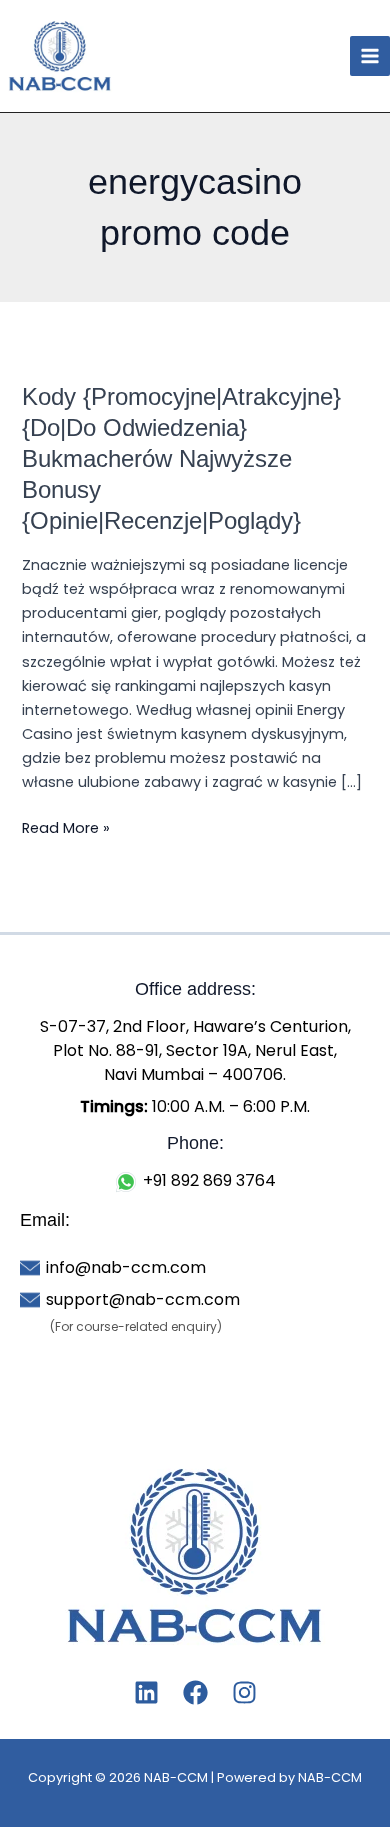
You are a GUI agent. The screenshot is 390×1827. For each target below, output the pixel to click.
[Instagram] (244, 1692)
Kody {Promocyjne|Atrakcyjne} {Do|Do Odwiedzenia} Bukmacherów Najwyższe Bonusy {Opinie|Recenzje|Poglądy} (181, 458)
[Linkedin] (146, 1692)
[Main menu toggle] (370, 56)
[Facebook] (195, 1692)
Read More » (66, 827)
